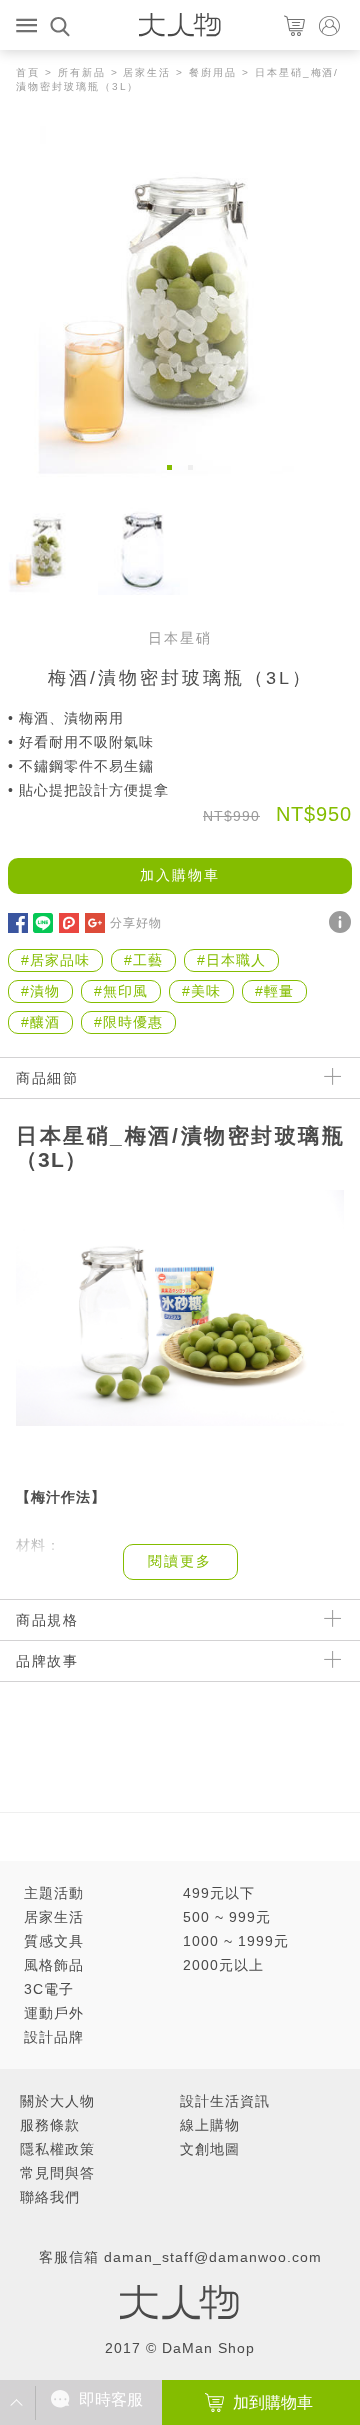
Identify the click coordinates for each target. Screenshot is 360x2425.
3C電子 (49, 1989)
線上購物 (210, 2125)
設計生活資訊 (225, 2101)
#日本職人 (231, 960)
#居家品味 (55, 960)
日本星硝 (180, 638)
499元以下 (219, 1893)
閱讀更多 (180, 1561)
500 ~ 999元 (227, 1917)
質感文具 (54, 1941)
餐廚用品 (213, 72)
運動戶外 (54, 2013)
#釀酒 (40, 1022)
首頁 (28, 72)
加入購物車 (180, 875)
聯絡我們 (50, 2197)
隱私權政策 (57, 2149)
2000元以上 (223, 1965)
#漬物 (40, 991)
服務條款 (50, 2125)
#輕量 (274, 991)
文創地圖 (210, 2149)
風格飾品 (54, 1965)
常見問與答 (57, 2173)
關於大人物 (57, 2101)
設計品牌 (54, 2037)
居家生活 (147, 72)
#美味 (201, 991)
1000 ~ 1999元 (236, 1941)
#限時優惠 (128, 1022)
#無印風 (121, 991)
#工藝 (143, 960)
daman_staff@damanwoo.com (213, 2257)
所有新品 (82, 72)
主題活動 (54, 1893)
